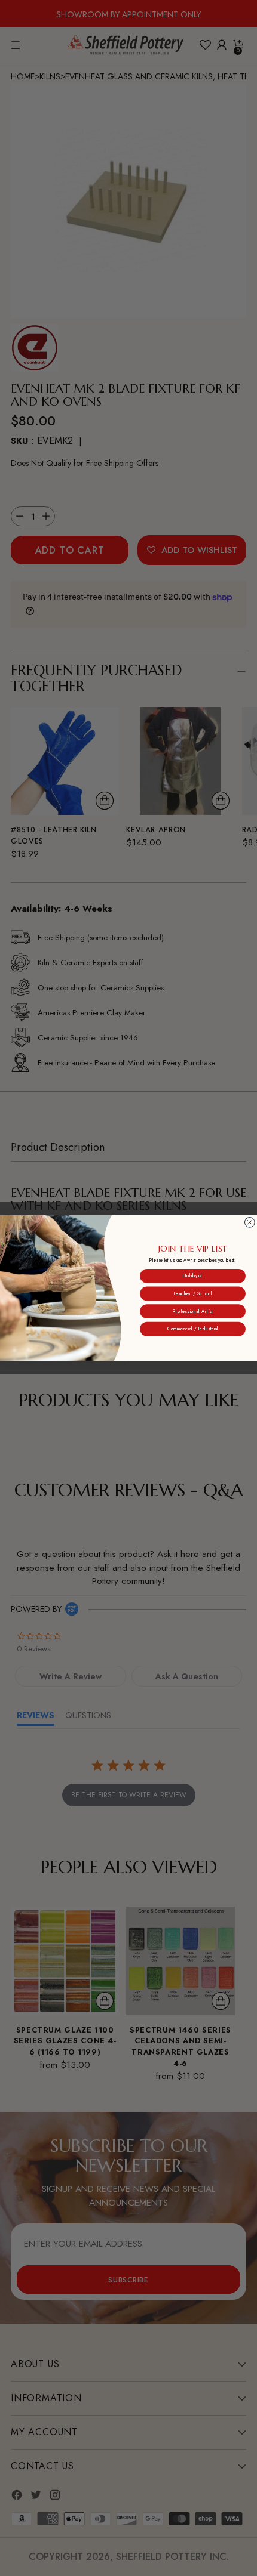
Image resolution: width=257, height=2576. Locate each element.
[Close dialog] (250, 1223)
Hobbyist (192, 1276)
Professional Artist (193, 1311)
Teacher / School (192, 1294)
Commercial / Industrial (193, 1329)
